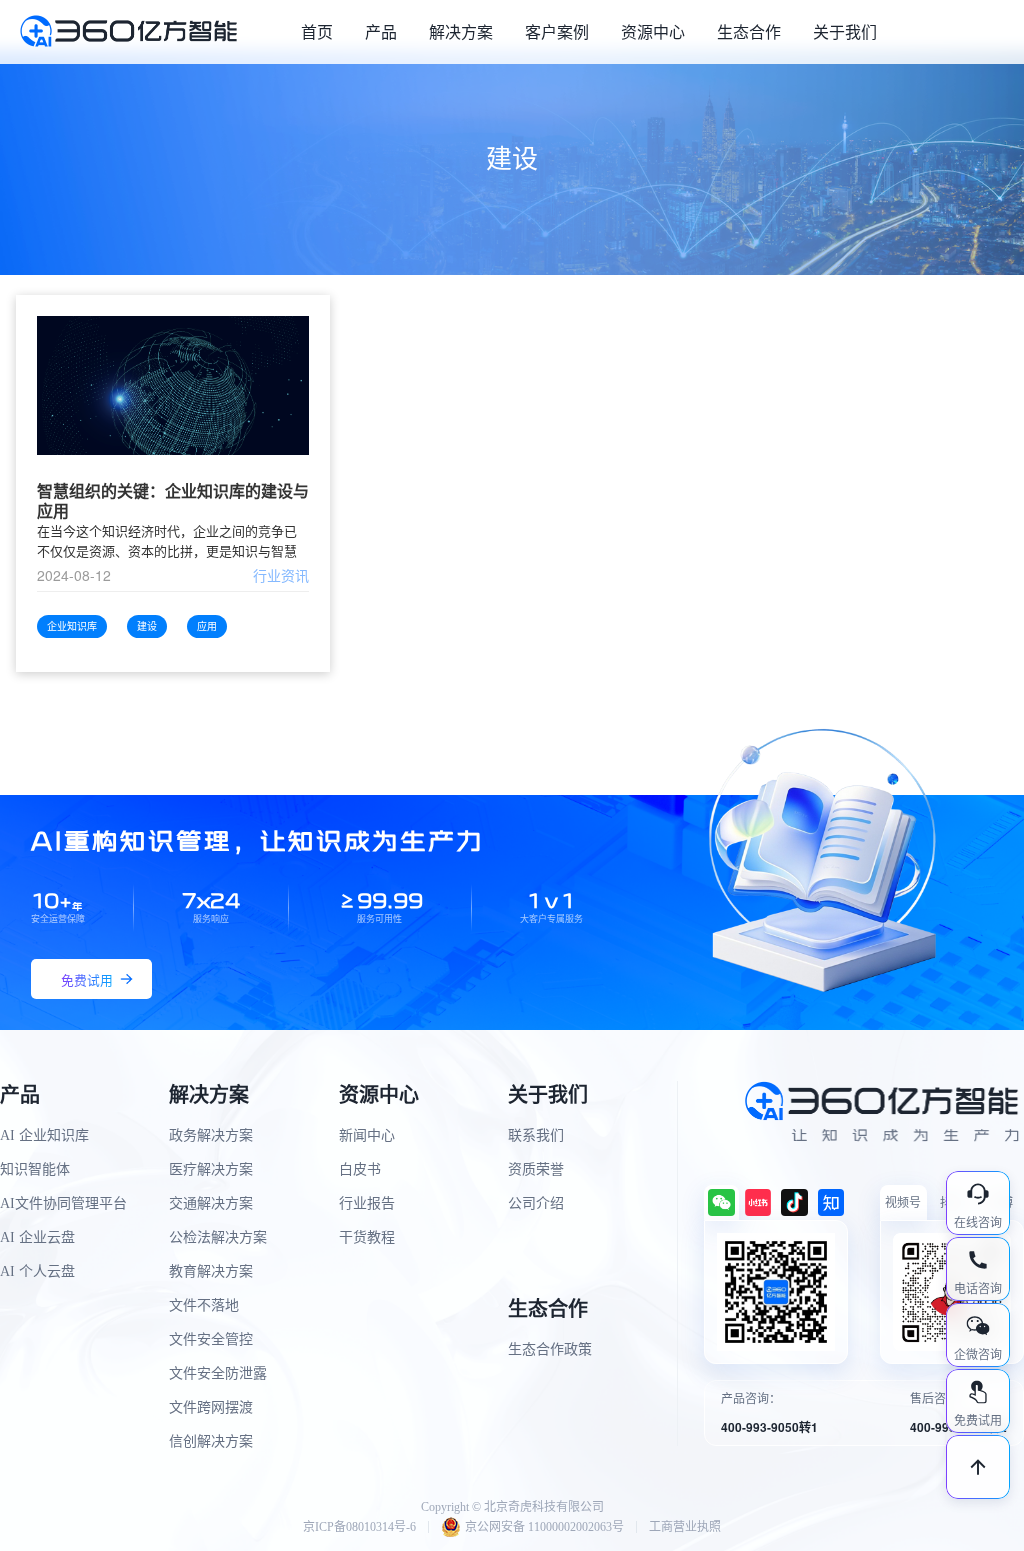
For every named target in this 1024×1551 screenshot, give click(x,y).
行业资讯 (281, 575)
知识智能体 (35, 1169)
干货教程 (367, 1237)
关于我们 (845, 31)
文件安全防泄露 (218, 1373)
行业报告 (367, 1203)
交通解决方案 (211, 1203)
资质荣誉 (536, 1169)
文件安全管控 (211, 1339)
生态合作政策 (550, 1349)
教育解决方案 (211, 1271)
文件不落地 (204, 1305)
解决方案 (461, 31)
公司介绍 (536, 1203)
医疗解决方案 (211, 1169)
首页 (317, 31)
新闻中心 (367, 1135)
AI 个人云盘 (37, 1271)
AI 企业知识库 (44, 1135)
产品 (381, 31)
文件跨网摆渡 (211, 1407)
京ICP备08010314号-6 (359, 1527)
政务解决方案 (211, 1135)
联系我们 (536, 1135)
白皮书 (360, 1169)
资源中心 (653, 31)
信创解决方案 (211, 1441)
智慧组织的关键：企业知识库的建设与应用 (173, 501)
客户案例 (557, 31)
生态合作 (749, 31)
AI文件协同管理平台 (63, 1203)
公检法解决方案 (218, 1237)
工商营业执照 (685, 1527)
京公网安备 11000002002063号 (544, 1527)
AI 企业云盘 (37, 1237)
